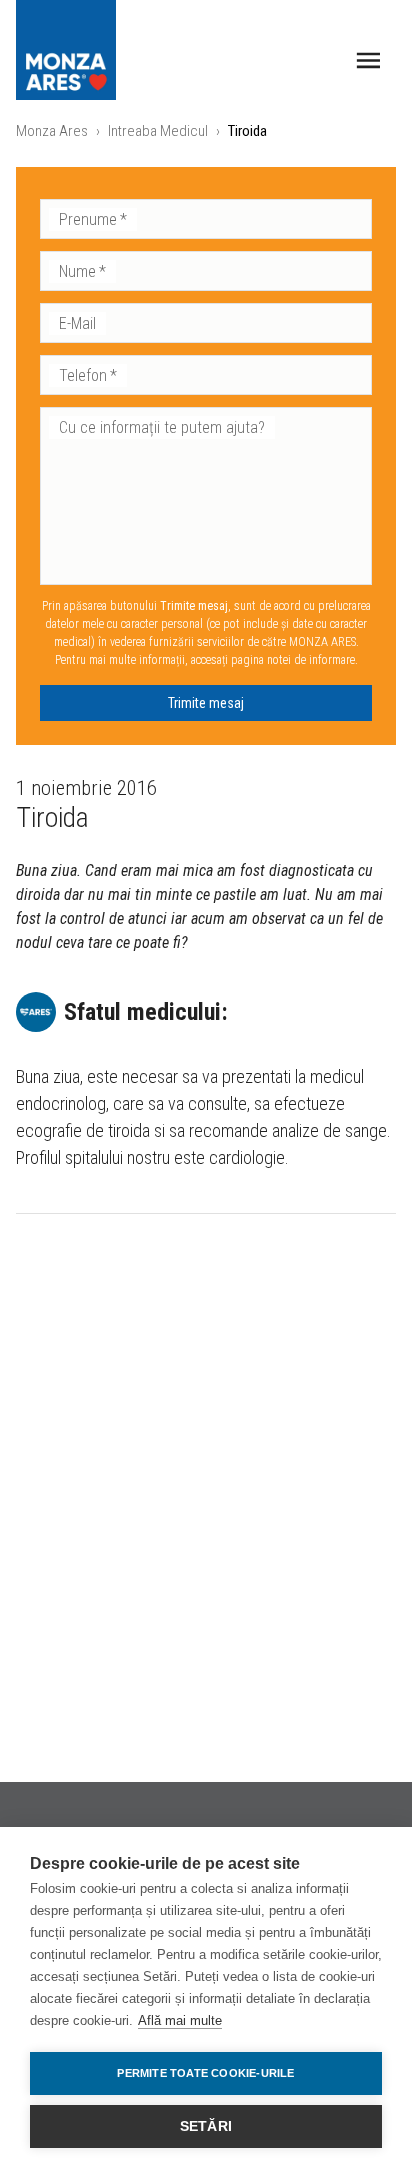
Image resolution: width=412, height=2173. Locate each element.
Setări (206, 2126)
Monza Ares (52, 131)
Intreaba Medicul (158, 131)
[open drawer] (368, 60)
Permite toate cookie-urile (205, 2073)
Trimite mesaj (206, 703)
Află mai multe (180, 2020)
